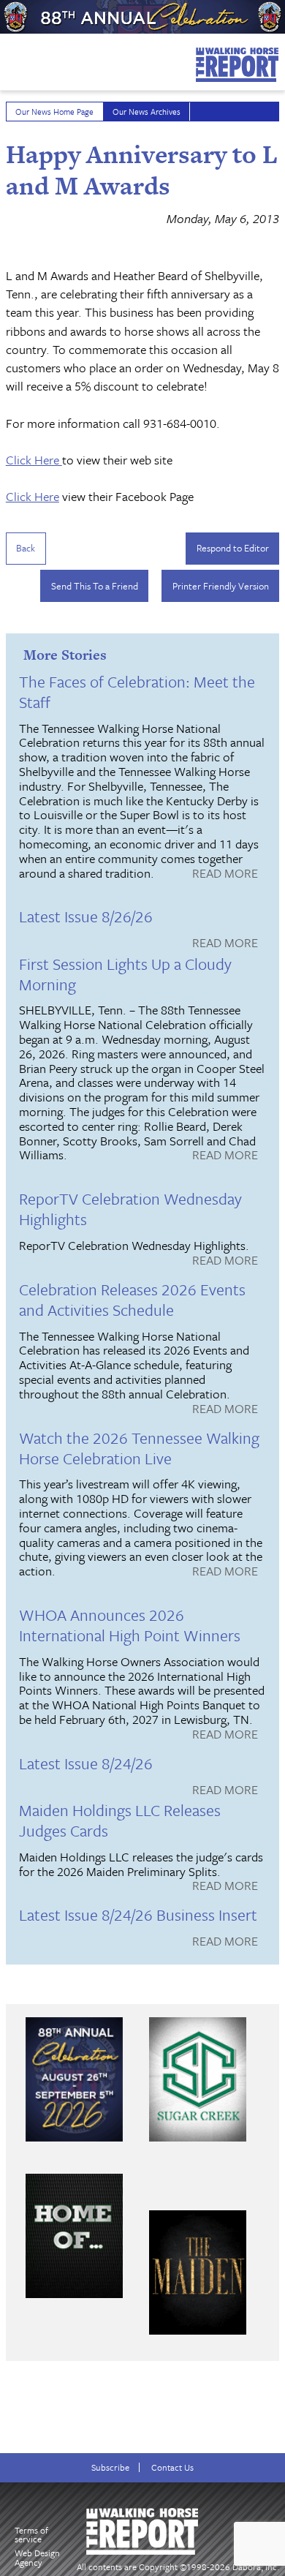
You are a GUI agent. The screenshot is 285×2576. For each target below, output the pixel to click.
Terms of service (31, 2535)
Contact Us (172, 2467)
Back (26, 548)
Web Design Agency (37, 2557)
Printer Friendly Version (221, 586)
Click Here (34, 460)
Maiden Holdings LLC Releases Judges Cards (120, 1820)
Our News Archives (147, 112)
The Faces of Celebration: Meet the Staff (137, 692)
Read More (225, 874)
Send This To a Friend (95, 586)
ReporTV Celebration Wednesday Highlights (130, 1209)
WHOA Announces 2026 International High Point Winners (130, 1625)
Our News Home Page (54, 112)
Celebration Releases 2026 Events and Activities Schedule (132, 1299)
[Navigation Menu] (9, 58)
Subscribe (110, 2467)
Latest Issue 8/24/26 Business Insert (138, 1914)
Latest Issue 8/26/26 (86, 916)
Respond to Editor (233, 548)
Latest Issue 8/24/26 (86, 1763)
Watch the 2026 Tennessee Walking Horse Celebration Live (139, 1448)
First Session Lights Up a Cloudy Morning (125, 974)
